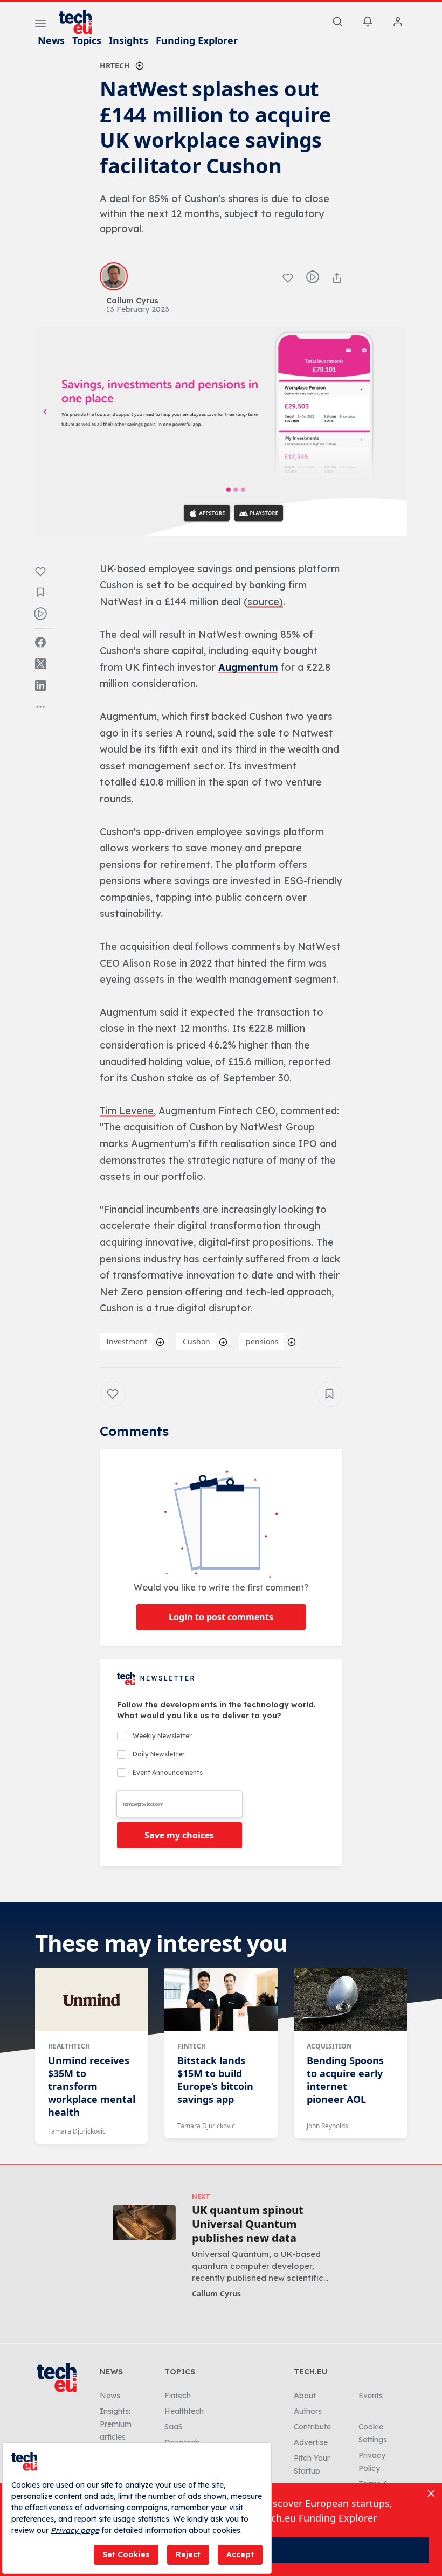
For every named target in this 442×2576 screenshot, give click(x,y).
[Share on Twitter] (40, 664)
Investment (127, 1341)
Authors (308, 2411)
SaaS (174, 2427)
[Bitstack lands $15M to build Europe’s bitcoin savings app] (221, 1999)
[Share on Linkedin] (40, 685)
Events (371, 2396)
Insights (129, 40)
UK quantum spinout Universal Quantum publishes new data (248, 2224)
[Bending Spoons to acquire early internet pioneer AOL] (350, 1999)
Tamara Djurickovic (77, 2131)
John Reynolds (327, 2126)
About (305, 2396)
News (51, 40)
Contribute (312, 2427)
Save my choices (179, 1835)
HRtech (115, 65)
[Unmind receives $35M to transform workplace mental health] (92, 1999)
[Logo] (80, 22)
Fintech (192, 2046)
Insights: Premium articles (116, 2424)
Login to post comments (221, 1617)
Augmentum (248, 667)
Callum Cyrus (216, 2293)
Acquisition (329, 2046)
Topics (87, 40)
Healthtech (69, 2046)
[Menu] (40, 25)
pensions (262, 1341)
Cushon (196, 1341)
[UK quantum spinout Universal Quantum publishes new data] (144, 2223)
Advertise (311, 2442)
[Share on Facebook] (40, 642)
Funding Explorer (197, 40)
